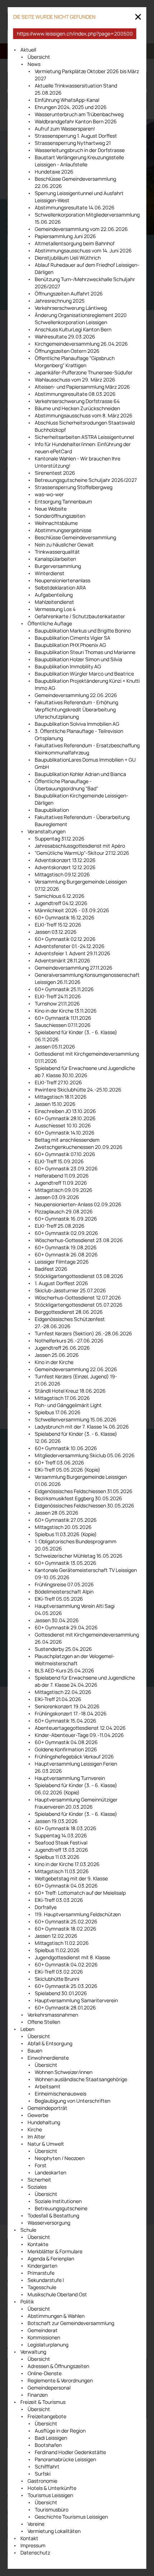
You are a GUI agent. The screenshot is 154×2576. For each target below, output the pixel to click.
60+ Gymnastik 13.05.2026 (66, 1563)
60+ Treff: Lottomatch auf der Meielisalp (80, 1893)
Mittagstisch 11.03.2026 (62, 1871)
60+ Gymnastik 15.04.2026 (66, 1721)
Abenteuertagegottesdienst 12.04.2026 (80, 1728)
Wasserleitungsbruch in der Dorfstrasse (80, 150)
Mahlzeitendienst (54, 602)
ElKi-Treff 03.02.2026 (59, 1972)
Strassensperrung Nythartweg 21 (73, 143)
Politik (27, 2302)
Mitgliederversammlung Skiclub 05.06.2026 (85, 1455)
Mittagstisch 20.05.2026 (63, 1527)
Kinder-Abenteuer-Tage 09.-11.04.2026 (79, 1735)
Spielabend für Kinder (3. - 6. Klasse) (76, 1814)
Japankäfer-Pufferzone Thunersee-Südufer (84, 372)
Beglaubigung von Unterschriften (73, 2101)
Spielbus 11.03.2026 (57, 1857)
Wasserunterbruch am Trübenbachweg (79, 114)
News (34, 64)
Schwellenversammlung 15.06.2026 (76, 1419)
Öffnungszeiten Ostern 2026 (67, 351)
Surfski (43, 2474)
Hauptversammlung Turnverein (70, 1778)
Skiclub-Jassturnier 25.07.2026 (70, 1290)
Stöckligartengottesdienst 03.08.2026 (79, 1276)
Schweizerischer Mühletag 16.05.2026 (79, 1556)
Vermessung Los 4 (55, 609)
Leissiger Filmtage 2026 (62, 1262)
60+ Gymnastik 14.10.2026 (65, 1133)
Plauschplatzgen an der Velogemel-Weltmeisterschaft (75, 1660)
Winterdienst (50, 573)
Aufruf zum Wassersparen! (65, 129)
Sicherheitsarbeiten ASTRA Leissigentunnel (84, 437)
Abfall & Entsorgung (50, 2043)
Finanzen (38, 2395)
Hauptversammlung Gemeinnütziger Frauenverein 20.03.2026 (76, 1803)
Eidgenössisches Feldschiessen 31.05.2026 (84, 1491)
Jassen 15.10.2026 (55, 1104)
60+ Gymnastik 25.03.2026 (66, 1986)
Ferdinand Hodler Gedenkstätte (70, 2452)
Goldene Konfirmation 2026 (66, 1749)
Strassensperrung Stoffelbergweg (74, 487)
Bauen (35, 2051)
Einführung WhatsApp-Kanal (67, 100)
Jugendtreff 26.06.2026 (62, 1348)
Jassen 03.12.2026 (56, 932)
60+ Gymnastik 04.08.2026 (66, 1742)
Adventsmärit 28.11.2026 (62, 960)
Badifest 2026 (51, 1269)
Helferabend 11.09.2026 (62, 1176)
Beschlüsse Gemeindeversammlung (75, 537)
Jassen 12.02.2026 (56, 1936)
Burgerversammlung (58, 566)
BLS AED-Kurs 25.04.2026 (64, 1670)
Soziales (37, 2187)
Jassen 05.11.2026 (55, 1046)
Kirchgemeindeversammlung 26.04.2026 (81, 344)
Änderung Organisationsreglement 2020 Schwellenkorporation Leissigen (81, 319)
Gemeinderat (43, 2330)
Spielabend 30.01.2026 (61, 1993)
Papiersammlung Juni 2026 (65, 236)
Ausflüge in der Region (60, 2431)
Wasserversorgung (49, 2223)
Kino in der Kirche (54, 1362)
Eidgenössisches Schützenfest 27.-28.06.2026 (70, 1323)
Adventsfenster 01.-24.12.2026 (70, 946)
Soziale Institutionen (58, 2201)
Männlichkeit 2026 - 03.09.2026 (72, 910)
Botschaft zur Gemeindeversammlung (71, 2323)
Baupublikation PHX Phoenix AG (70, 645)
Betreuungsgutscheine (61, 2208)
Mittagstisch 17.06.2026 (62, 1398)
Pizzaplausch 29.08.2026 (64, 1211)
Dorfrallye (46, 1907)
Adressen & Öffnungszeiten (58, 2366)
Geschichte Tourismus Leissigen (71, 2517)
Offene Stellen (44, 2022)
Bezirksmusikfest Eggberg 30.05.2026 (78, 1498)
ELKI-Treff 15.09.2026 (59, 1161)
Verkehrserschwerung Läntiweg (71, 308)
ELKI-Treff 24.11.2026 (58, 996)
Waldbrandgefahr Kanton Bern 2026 (76, 121)
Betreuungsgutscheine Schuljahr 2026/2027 (86, 480)
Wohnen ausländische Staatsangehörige (81, 2079)
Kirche (35, 2129)
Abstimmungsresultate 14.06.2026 (75, 207)
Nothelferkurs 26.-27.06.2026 (69, 1341)
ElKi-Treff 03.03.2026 (59, 1900)
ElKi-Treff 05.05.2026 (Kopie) (68, 1470)
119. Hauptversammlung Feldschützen (78, 1914)
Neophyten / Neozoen (60, 2158)
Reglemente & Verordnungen (60, 2380)
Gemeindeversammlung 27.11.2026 (74, 968)
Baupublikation (52, 810)
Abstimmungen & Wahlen (56, 2316)
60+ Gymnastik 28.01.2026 (65, 2007)
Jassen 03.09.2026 (57, 1197)
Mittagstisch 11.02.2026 (62, 1943)
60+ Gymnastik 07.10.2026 (65, 1154)
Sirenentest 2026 (55, 473)
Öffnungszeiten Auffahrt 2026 (69, 293)
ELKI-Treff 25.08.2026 (60, 1226)
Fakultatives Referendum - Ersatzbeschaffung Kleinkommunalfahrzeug (87, 749)
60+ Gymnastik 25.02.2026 (66, 1921)
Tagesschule (42, 2287)
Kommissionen (44, 2337)
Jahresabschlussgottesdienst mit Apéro (80, 846)
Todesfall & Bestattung (53, 2215)
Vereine (36, 2524)
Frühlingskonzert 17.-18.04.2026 (71, 1713)
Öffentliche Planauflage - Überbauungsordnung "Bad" (66, 785)
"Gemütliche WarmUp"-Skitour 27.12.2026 (82, 853)
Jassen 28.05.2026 (57, 1513)
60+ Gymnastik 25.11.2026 (64, 989)
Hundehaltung (44, 2122)
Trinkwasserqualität (57, 552)
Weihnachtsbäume (56, 523)
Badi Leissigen (51, 2438)
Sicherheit (39, 2180)
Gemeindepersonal (49, 2388)
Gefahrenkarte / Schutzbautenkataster (80, 616)
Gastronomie (42, 2481)
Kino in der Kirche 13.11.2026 (66, 1011)
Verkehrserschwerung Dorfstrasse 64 (77, 401)
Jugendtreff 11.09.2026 (61, 1183)
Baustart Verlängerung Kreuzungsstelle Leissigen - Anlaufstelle (79, 161)
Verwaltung (33, 2352)
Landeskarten (50, 2172)
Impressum (33, 2545)
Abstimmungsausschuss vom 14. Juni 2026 (83, 250)
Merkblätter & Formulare (55, 2251)
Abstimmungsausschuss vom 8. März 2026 (84, 415)
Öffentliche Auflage (50, 623)
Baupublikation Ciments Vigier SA (73, 638)
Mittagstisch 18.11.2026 (61, 1097)
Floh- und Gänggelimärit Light (68, 1405)
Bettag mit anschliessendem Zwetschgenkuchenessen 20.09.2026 (79, 1143)
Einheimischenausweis (61, 2094)
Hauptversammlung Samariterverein (76, 2000)
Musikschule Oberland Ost (57, 2294)
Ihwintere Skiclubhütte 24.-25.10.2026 (78, 1090)
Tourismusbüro (52, 2509)
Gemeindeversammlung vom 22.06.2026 (81, 229)
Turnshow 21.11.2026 (57, 1003)
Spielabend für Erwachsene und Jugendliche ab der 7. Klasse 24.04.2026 (85, 1681)
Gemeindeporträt (47, 2108)
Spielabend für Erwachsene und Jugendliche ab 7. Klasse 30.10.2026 (85, 1072)
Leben (27, 2029)
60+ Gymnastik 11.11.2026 (63, 1018)
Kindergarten (42, 2266)
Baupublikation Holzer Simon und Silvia (78, 659)
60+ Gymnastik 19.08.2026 (66, 1247)
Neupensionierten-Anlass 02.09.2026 (78, 1204)
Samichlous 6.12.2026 (60, 896)
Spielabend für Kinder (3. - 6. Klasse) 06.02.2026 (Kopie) (76, 1789)
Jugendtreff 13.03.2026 (61, 1850)
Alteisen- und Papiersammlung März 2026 (82, 387)
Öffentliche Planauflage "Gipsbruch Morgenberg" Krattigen (75, 362)
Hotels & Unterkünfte (52, 2488)
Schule (28, 2230)
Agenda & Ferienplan (51, 2258)
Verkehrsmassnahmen (53, 2015)
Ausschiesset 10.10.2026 (63, 1125)
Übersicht (39, 57)
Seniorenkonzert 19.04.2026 (67, 1706)
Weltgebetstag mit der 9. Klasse (71, 1878)
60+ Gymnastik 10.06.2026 (66, 1448)
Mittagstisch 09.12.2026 (62, 874)
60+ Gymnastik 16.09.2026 (66, 1219)
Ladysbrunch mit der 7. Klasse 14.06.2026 (82, 1427)
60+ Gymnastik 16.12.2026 (65, 917)
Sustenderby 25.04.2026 (63, 1649)
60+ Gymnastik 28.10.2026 (65, 1118)
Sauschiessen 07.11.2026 (63, 1025)
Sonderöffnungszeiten (60, 516)
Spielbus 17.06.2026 (58, 1412)
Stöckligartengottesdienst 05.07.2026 (79, 1305)
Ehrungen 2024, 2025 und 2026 (71, 107)
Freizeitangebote (47, 2416)
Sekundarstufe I (46, 2280)
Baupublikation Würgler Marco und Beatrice (84, 674)
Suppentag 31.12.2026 (60, 839)
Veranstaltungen (47, 831)
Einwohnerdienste (48, 2058)
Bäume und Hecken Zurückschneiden (77, 408)
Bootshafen (48, 2445)
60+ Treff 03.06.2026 (59, 1462)
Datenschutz (35, 2553)
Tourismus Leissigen (50, 2495)
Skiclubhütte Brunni (57, 1979)
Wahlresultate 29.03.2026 (65, 337)
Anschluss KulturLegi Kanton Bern (73, 329)
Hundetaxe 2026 (54, 172)
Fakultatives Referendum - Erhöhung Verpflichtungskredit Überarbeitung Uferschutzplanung (76, 709)
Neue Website (51, 509)
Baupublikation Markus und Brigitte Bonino (83, 631)
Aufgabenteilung (54, 595)
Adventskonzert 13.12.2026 (65, 860)
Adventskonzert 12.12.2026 (65, 867)
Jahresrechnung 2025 (60, 301)
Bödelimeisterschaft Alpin (64, 1592)
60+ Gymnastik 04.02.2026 (66, 1964)
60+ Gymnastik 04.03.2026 (66, 1886)
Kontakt (29, 2538)
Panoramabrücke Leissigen (65, 2459)
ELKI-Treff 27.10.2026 (58, 1082)
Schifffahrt (47, 2466)
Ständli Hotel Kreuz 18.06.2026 (70, 1391)
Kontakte (38, 2244)
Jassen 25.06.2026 (57, 1355)
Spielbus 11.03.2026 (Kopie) (66, 1534)
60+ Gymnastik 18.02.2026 (66, 1929)
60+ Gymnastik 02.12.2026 (65, 939)
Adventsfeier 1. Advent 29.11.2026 (73, 953)
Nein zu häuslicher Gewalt (64, 544)
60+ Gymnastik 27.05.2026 (66, 1520)
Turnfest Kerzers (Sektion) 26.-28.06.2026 (83, 1333)
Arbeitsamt (48, 2086)
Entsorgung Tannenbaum (64, 501)
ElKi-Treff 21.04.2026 (58, 1699)
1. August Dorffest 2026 (61, 1283)
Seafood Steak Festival (61, 1843)
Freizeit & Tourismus (43, 2402)
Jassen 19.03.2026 (56, 1821)
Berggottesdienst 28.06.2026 (69, 1312)
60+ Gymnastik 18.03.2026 (66, 1828)
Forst (41, 2165)
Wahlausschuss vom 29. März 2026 (75, 380)
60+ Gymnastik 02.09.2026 (66, 1233)
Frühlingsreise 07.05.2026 (64, 1584)
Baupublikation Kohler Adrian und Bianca (80, 774)
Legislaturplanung (48, 2345)
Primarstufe (41, 2273)
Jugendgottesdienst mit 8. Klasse (72, 1957)
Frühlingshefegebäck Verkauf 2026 (74, 1756)
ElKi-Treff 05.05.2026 (59, 1599)
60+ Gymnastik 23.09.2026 (66, 1168)
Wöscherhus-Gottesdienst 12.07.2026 (78, 1298)
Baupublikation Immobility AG (68, 666)
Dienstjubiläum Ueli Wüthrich (68, 258)
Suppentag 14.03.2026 (61, 1835)
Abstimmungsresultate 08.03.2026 (75, 394)
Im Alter (36, 2137)
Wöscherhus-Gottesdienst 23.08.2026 (79, 1240)
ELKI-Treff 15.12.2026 (58, 925)
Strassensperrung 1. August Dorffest (76, 136)
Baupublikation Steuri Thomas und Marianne (85, 652)
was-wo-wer (49, 494)
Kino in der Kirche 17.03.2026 (67, 1864)
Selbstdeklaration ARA (60, 588)
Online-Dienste (45, 2373)
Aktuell (28, 50)
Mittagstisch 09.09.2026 (64, 1190)
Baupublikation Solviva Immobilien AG (77, 724)
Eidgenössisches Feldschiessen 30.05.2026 (85, 1505)
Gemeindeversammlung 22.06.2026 (76, 695)
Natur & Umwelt (46, 2144)
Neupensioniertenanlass (62, 580)
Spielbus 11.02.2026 (57, 1950)
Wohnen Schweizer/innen (64, 2072)
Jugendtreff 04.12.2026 (61, 903)
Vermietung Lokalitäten (54, 2531)
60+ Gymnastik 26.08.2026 (66, 1254)
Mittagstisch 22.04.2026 (63, 1692)
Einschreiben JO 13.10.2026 (65, 1111)
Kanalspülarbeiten (55, 559)
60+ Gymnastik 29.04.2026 (66, 1627)
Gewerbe (38, 2115)
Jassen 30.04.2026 (57, 1620)
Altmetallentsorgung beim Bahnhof (75, 243)
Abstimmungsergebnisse (63, 530)
